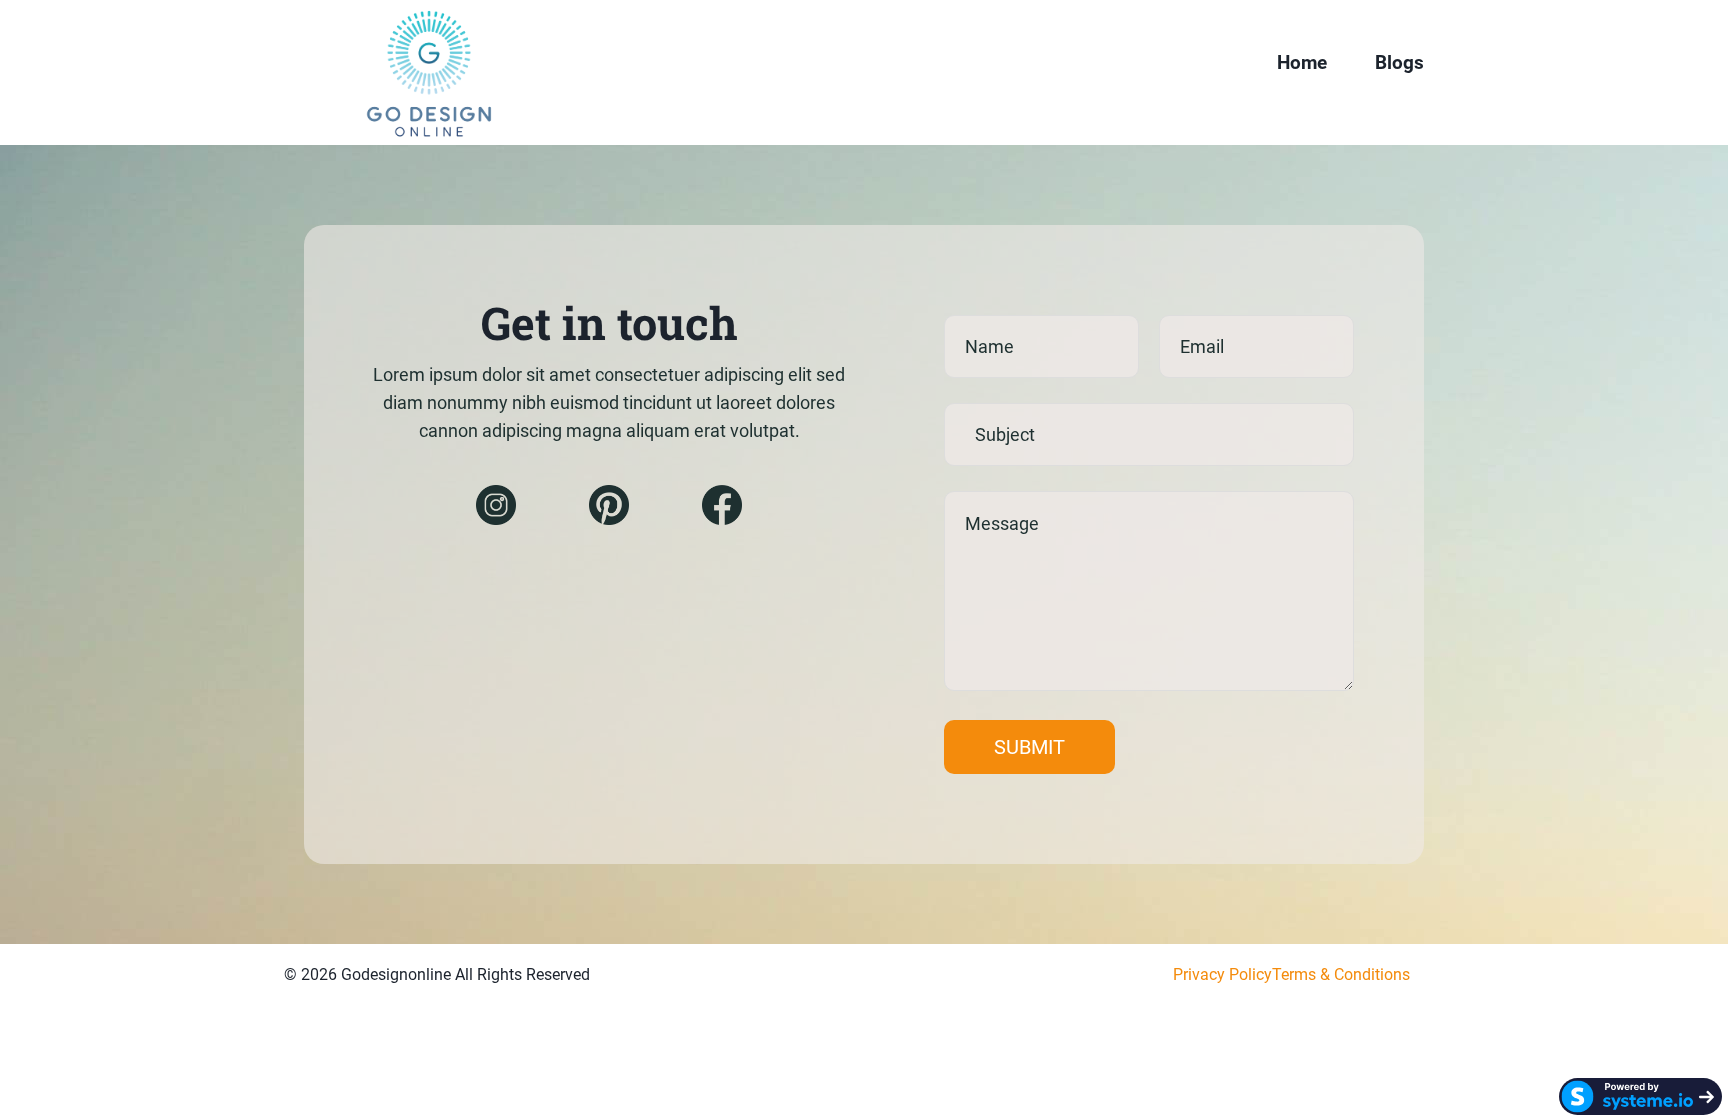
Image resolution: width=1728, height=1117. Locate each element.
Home (1302, 62)
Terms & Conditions (1341, 974)
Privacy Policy (1222, 974)
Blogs (1399, 62)
